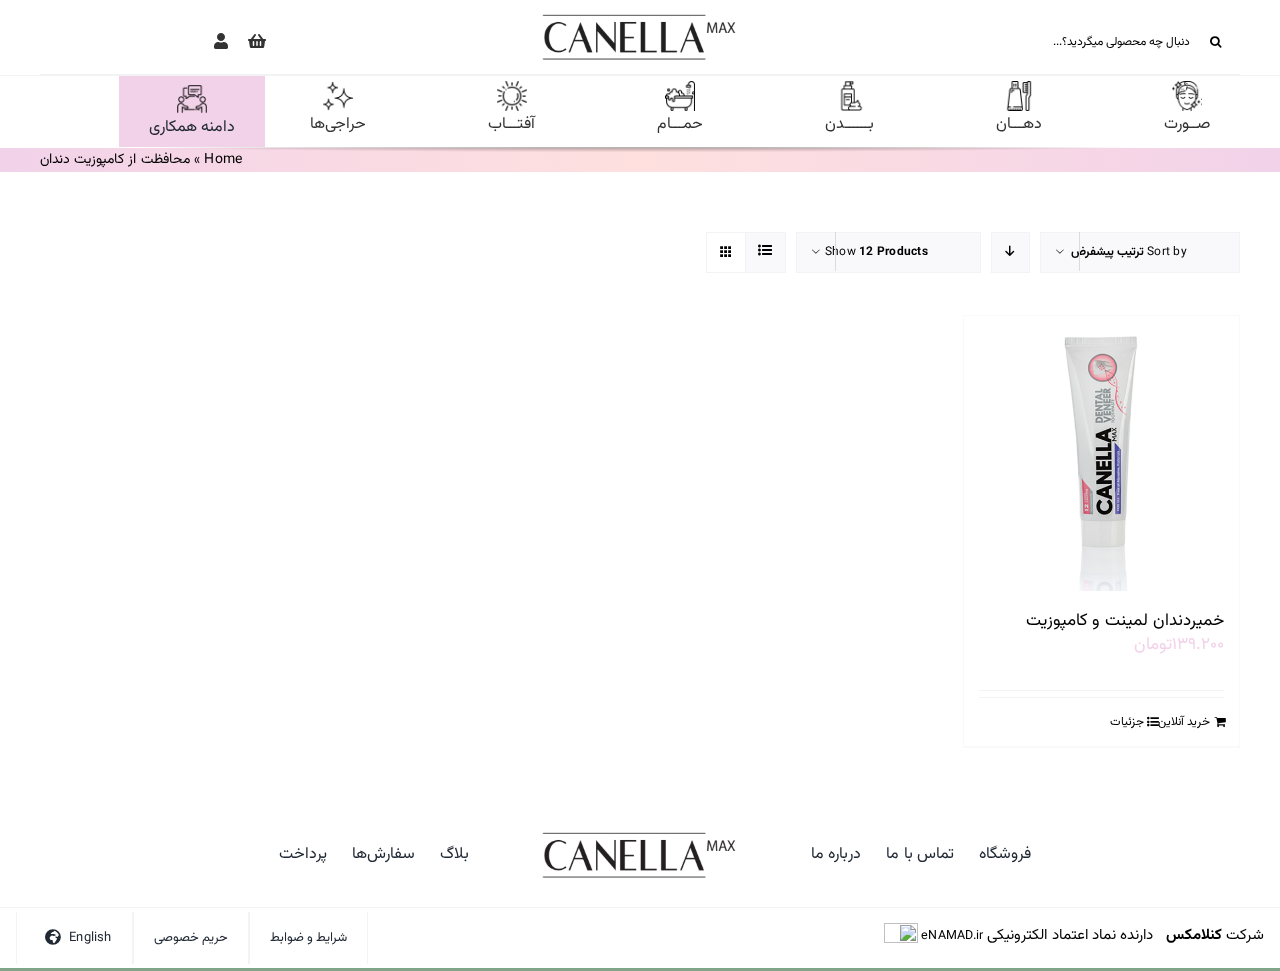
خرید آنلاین (1184, 722)
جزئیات (1127, 722)
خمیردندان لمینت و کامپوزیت (1125, 621)
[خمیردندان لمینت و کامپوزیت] (1102, 454)
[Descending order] (1010, 252)
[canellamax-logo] (640, 18)
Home (223, 160)
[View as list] (765, 252)
